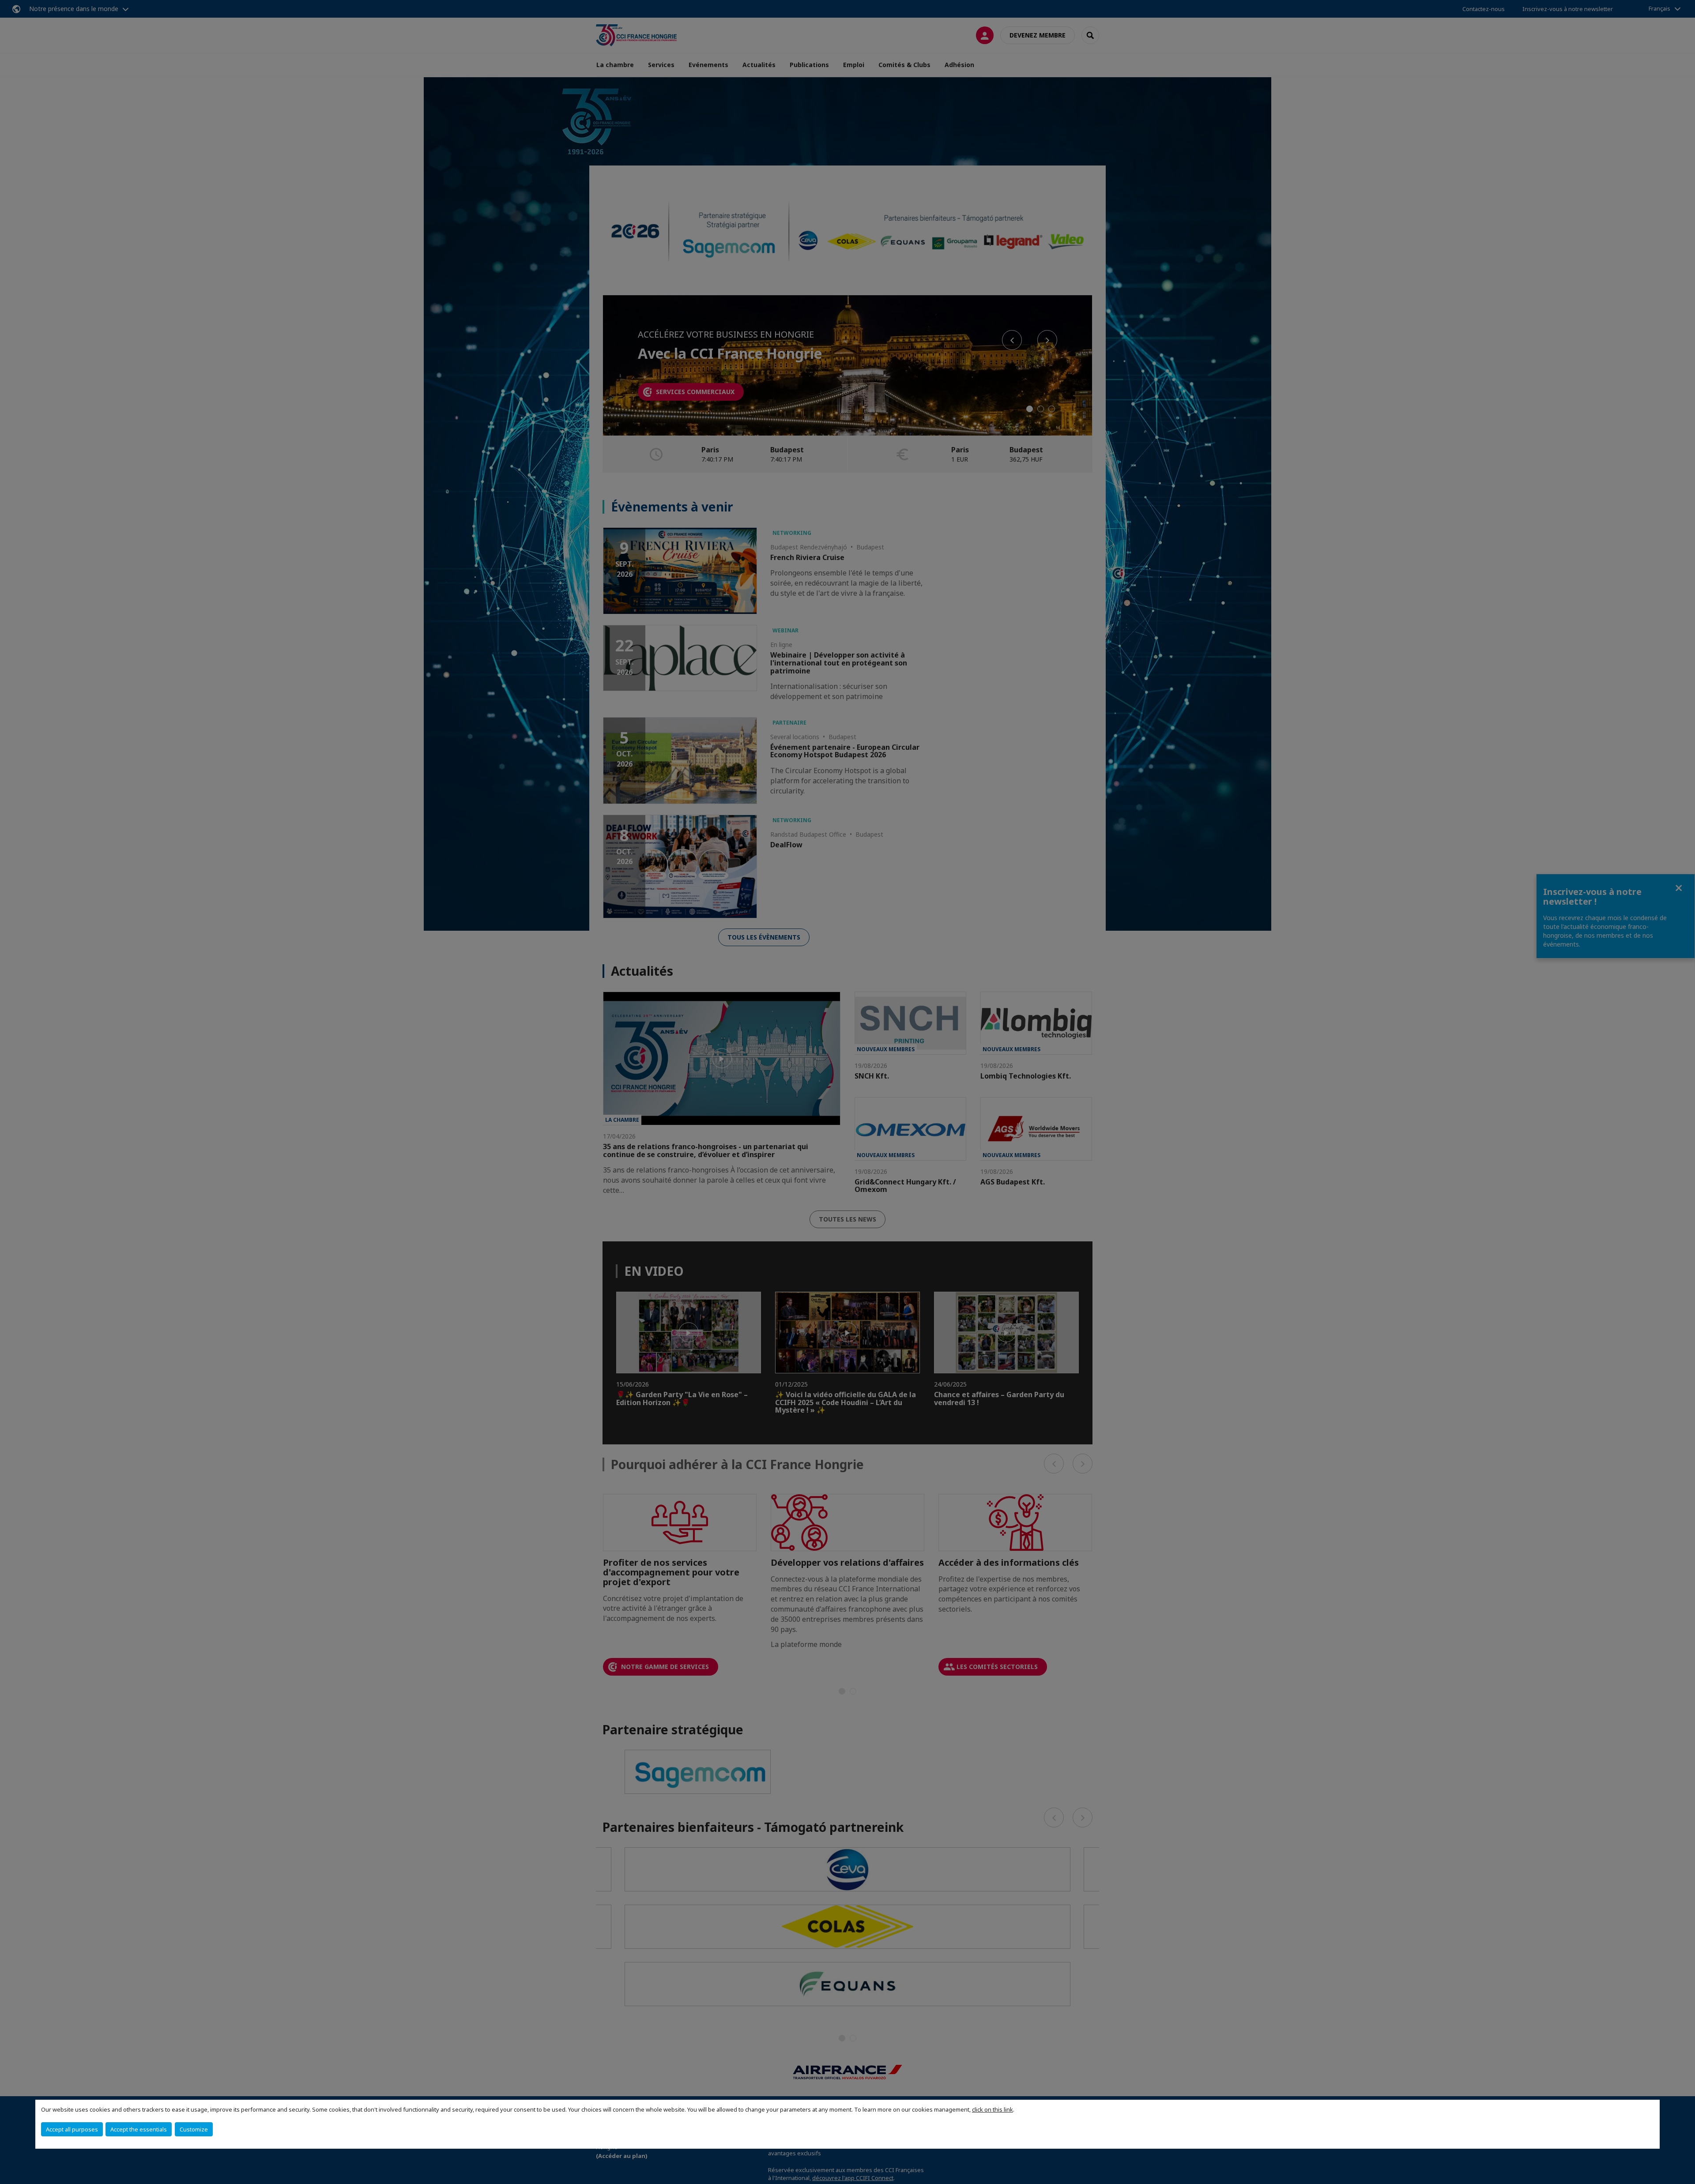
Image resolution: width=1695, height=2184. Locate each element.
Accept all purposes (72, 2129)
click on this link (993, 2109)
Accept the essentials (139, 2129)
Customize (194, 2129)
